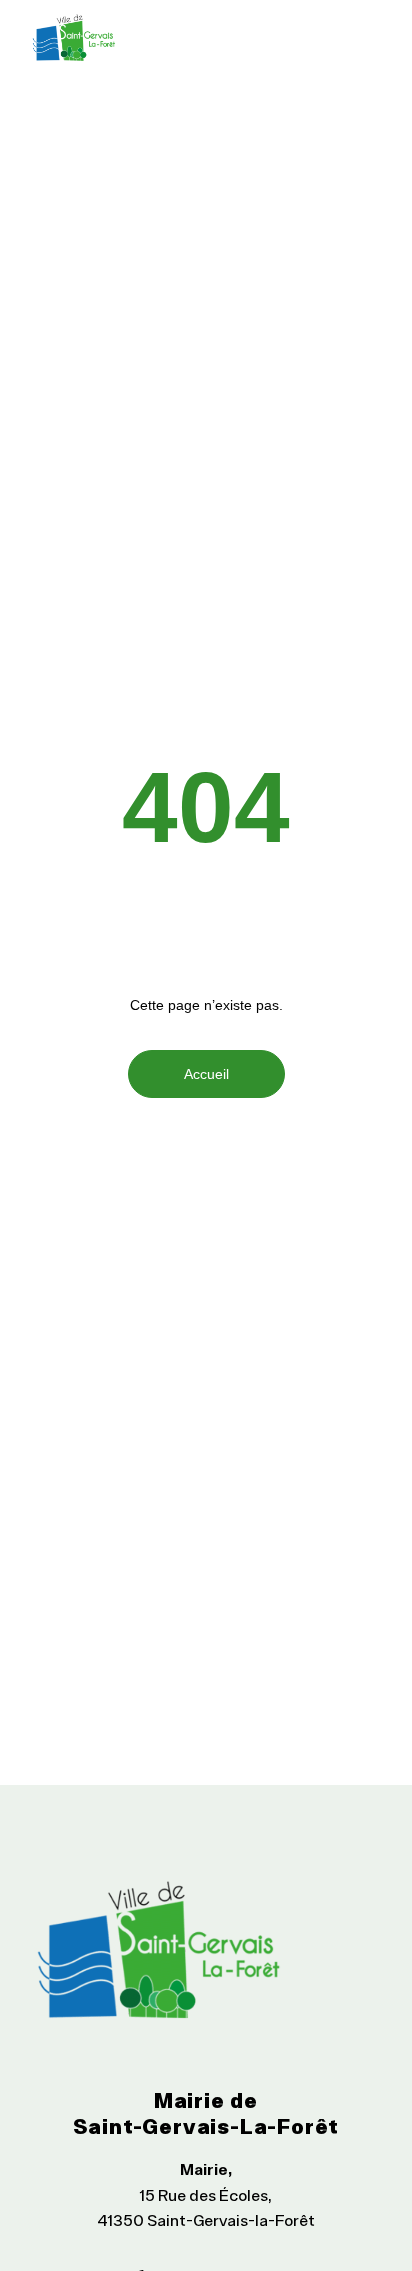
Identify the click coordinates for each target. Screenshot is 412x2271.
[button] (364, 36)
